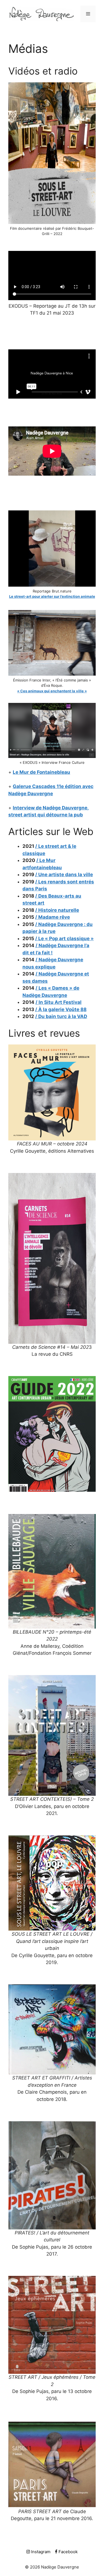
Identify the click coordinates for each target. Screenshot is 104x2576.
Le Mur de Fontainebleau (41, 772)
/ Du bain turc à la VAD (61, 1016)
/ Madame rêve (53, 917)
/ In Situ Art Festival (59, 1002)
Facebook (68, 2552)
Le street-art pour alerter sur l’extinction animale (52, 596)
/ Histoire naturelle (57, 910)
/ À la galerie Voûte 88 (61, 1009)
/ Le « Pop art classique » (64, 938)
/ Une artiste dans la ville (64, 875)
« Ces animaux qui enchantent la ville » (52, 691)
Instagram (40, 2552)
